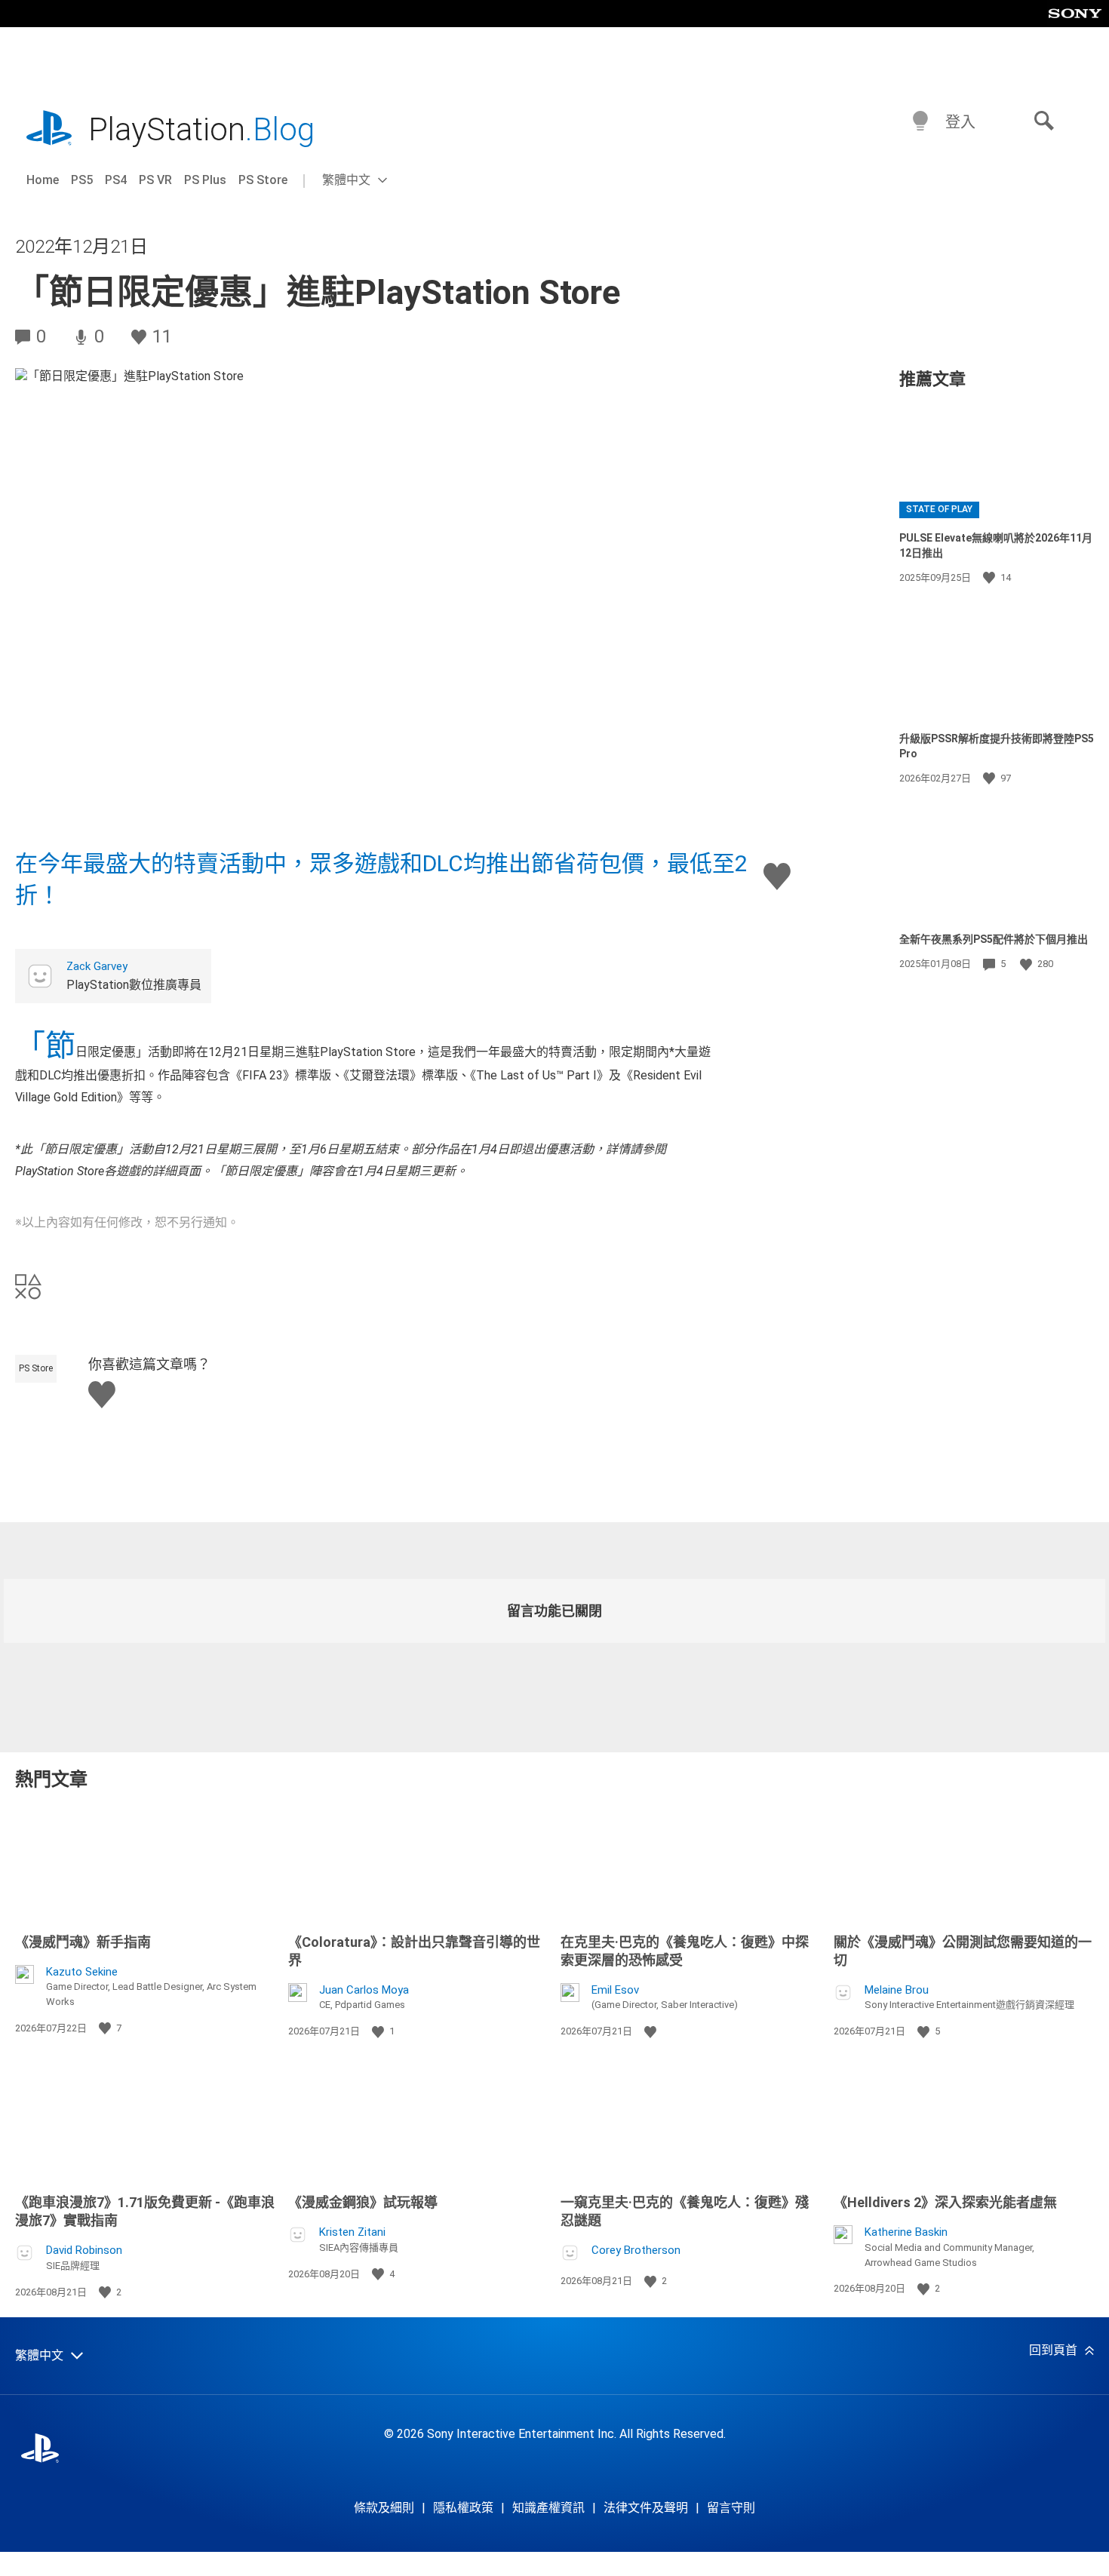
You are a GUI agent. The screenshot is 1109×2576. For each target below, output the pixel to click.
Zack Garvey (97, 966)
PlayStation (201, 129)
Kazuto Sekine (82, 1972)
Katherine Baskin (906, 2232)
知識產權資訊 (548, 2508)
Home (43, 180)
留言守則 (731, 2508)
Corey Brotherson (636, 2250)
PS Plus (205, 180)
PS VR (155, 180)
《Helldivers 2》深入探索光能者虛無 (945, 2202)
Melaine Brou (897, 1990)
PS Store (263, 180)
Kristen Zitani (352, 2232)
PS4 (116, 180)
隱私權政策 (463, 2508)
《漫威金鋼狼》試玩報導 (363, 2202)
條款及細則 (384, 2508)
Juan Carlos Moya (364, 1990)
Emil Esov (615, 1990)
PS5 (82, 180)
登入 (960, 122)
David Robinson (84, 2250)
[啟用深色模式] (920, 122)
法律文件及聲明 (646, 2508)
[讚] (991, 578)
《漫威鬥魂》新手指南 (83, 1942)
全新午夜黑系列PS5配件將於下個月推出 (994, 939)
